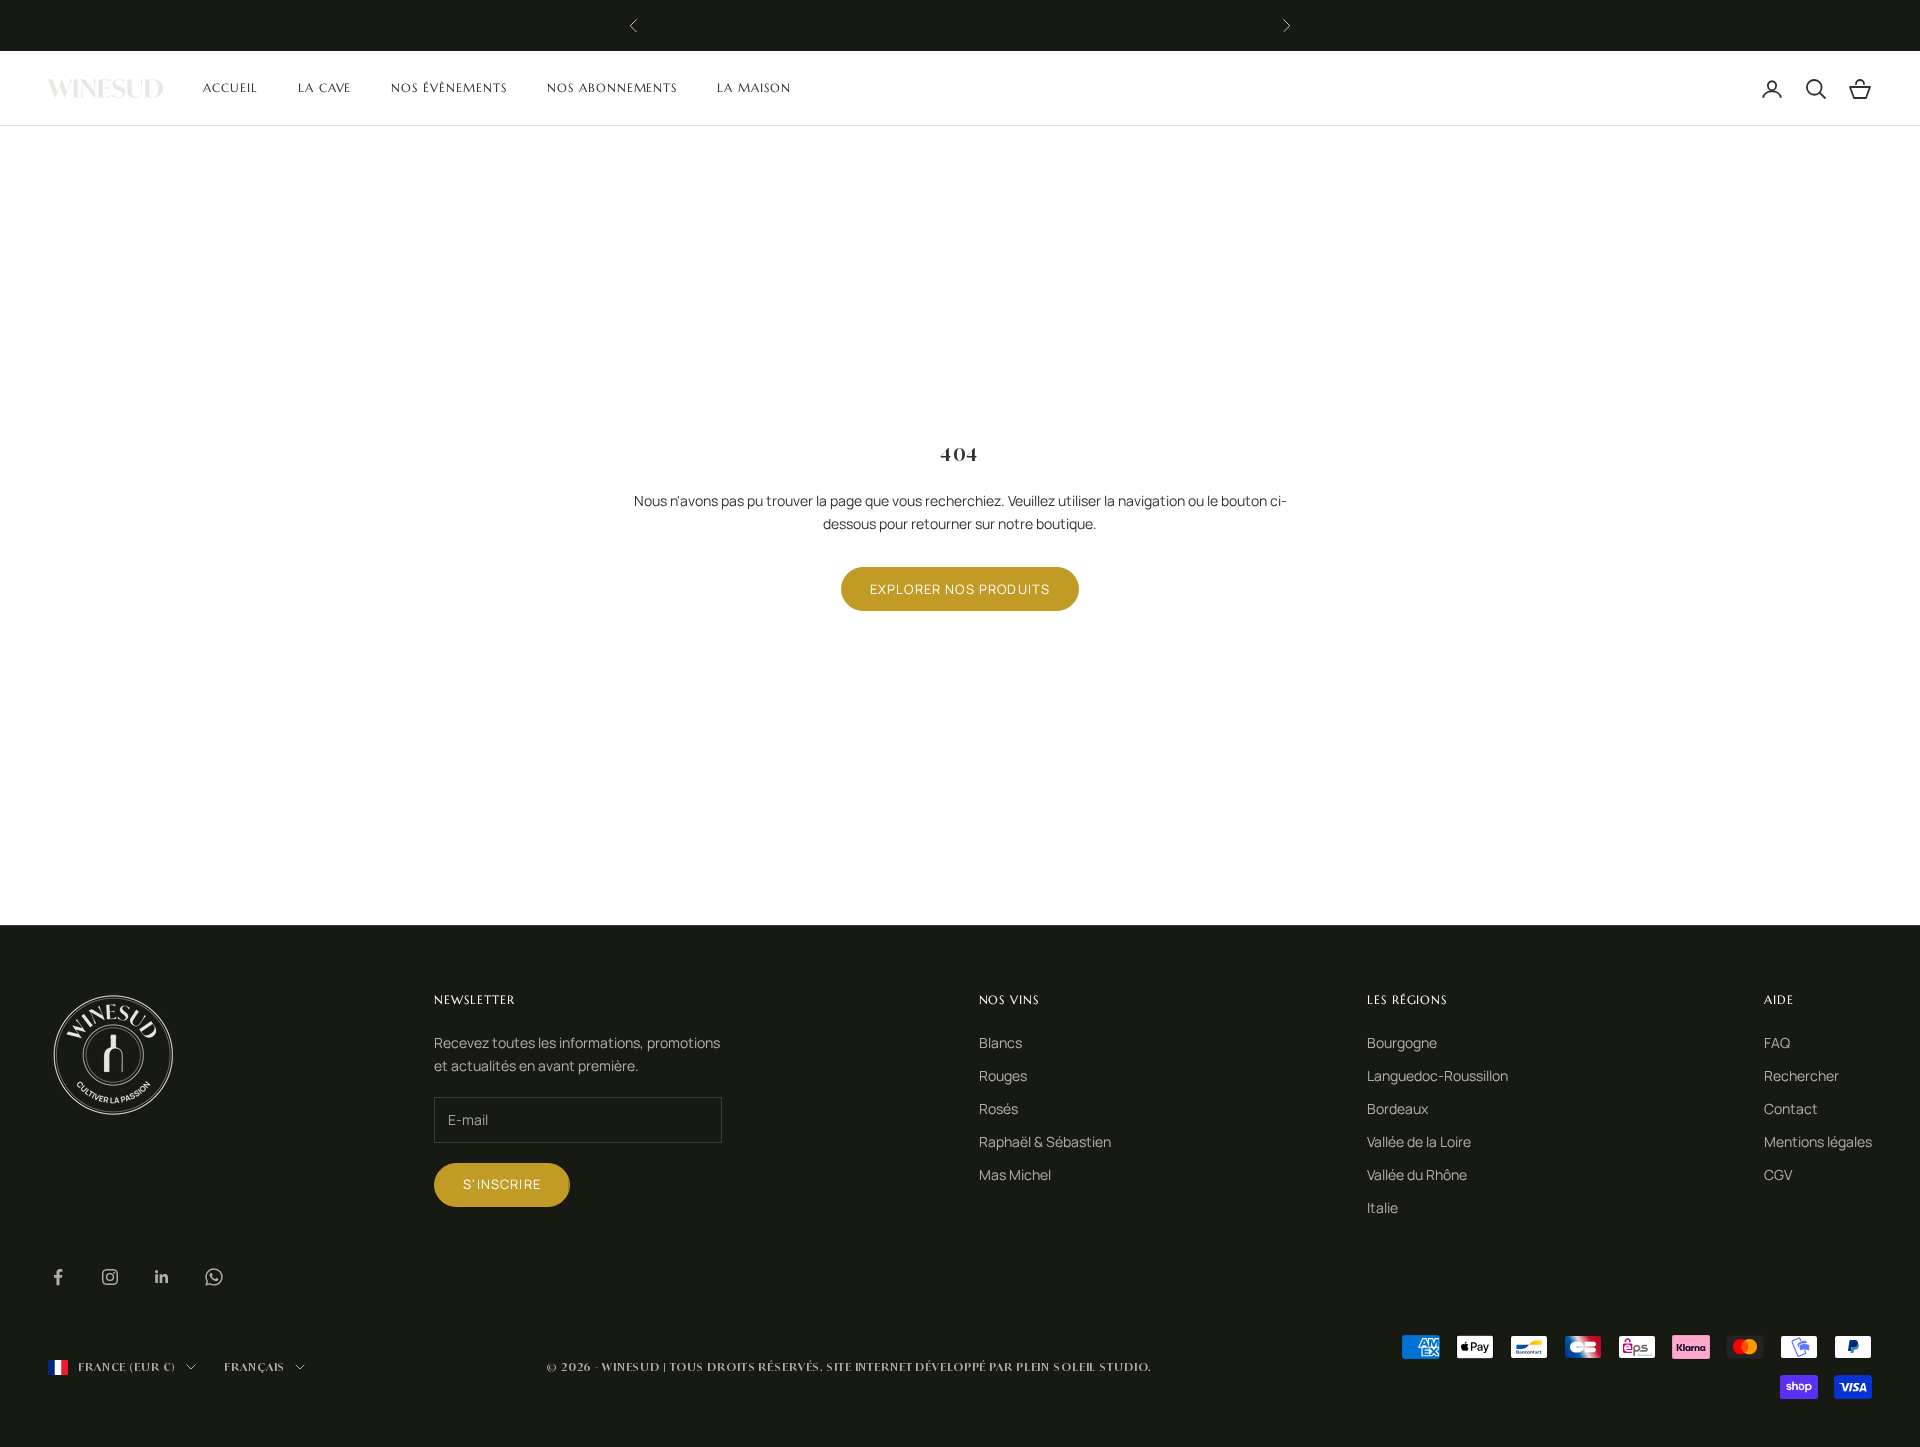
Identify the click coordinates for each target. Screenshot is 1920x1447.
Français (254, 1367)
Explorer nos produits (960, 589)
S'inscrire (502, 1184)
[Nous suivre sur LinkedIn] (162, 1277)
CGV (1778, 1174)
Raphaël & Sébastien (1045, 1141)
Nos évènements (448, 87)
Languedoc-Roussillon (1437, 1075)
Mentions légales (1818, 1141)
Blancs (1000, 1042)
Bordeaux (1397, 1108)
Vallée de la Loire (1419, 1141)
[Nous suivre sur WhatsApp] (214, 1277)
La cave (325, 87)
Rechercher (1801, 1075)
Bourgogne (1402, 1042)
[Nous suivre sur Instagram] (110, 1277)
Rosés (998, 1108)
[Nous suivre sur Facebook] (58, 1277)
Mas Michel (1015, 1174)
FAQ (1777, 1042)
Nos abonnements (612, 87)
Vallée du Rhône (1417, 1174)
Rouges (1003, 1075)
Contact (1791, 1108)
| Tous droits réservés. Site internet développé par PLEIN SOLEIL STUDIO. (907, 1367)
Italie (1382, 1207)
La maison (754, 87)
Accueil (230, 87)
